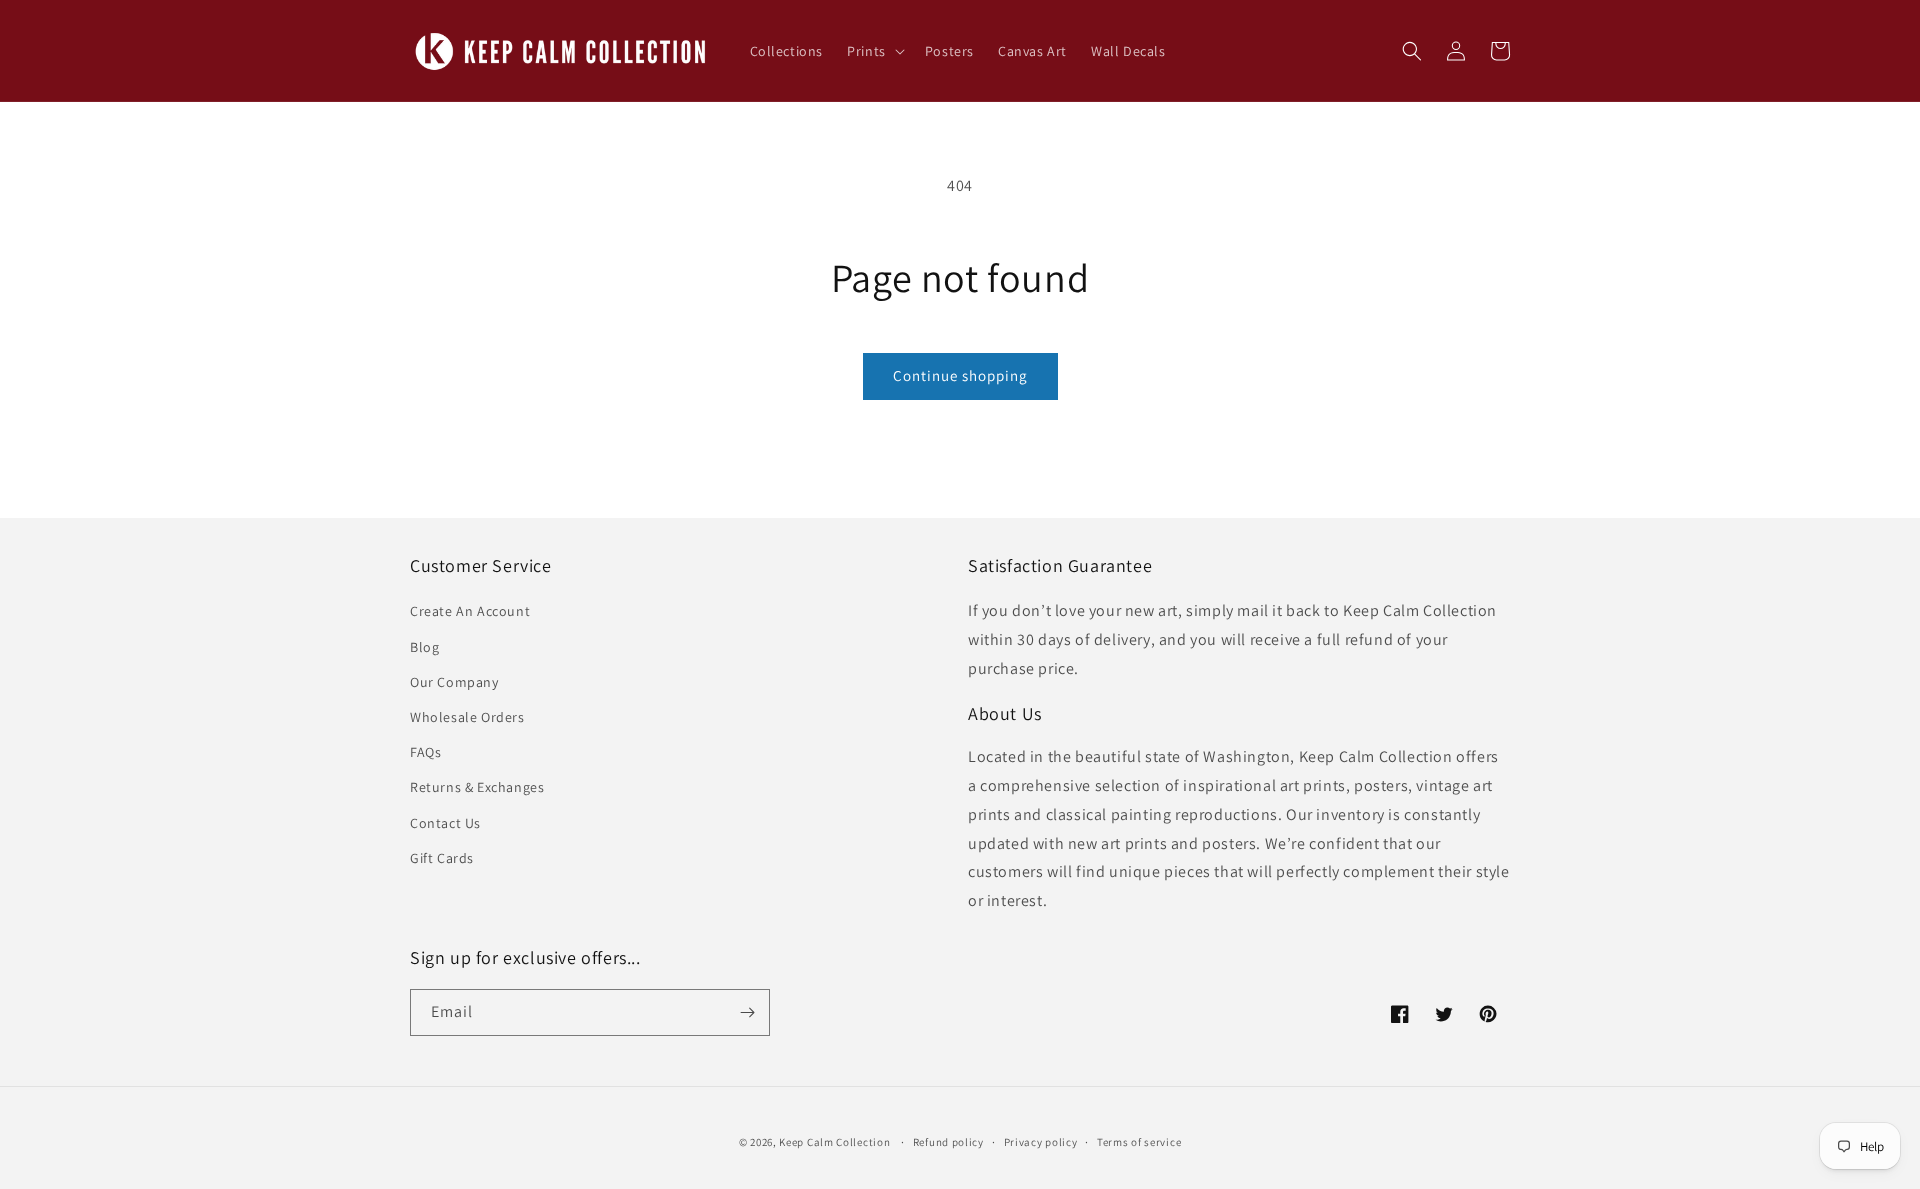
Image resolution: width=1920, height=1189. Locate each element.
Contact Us (445, 823)
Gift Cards (442, 858)
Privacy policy (1041, 1142)
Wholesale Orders (467, 717)
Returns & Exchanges (477, 787)
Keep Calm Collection (834, 1142)
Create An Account (470, 611)
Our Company (454, 682)
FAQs (425, 752)
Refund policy (948, 1142)
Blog (424, 647)
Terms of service (1139, 1142)
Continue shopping (960, 375)
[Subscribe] (747, 1012)
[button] (874, 51)
